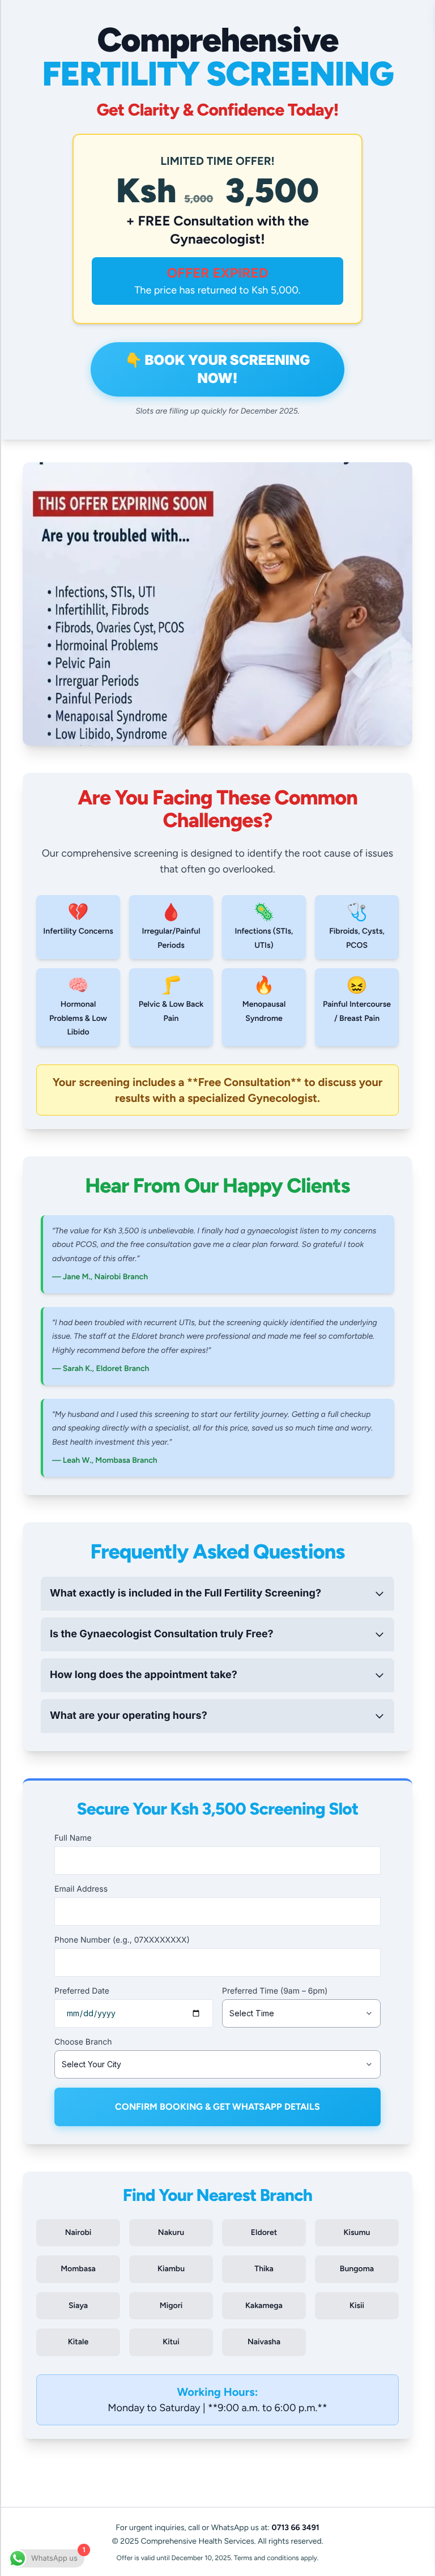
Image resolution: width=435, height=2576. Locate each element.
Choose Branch (83, 2042)
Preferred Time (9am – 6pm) (275, 1991)
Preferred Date (82, 1991)
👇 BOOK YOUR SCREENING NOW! (218, 369)
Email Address (81, 1889)
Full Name (73, 1838)
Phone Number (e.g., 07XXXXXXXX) (122, 1940)
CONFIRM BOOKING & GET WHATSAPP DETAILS (217, 2107)
